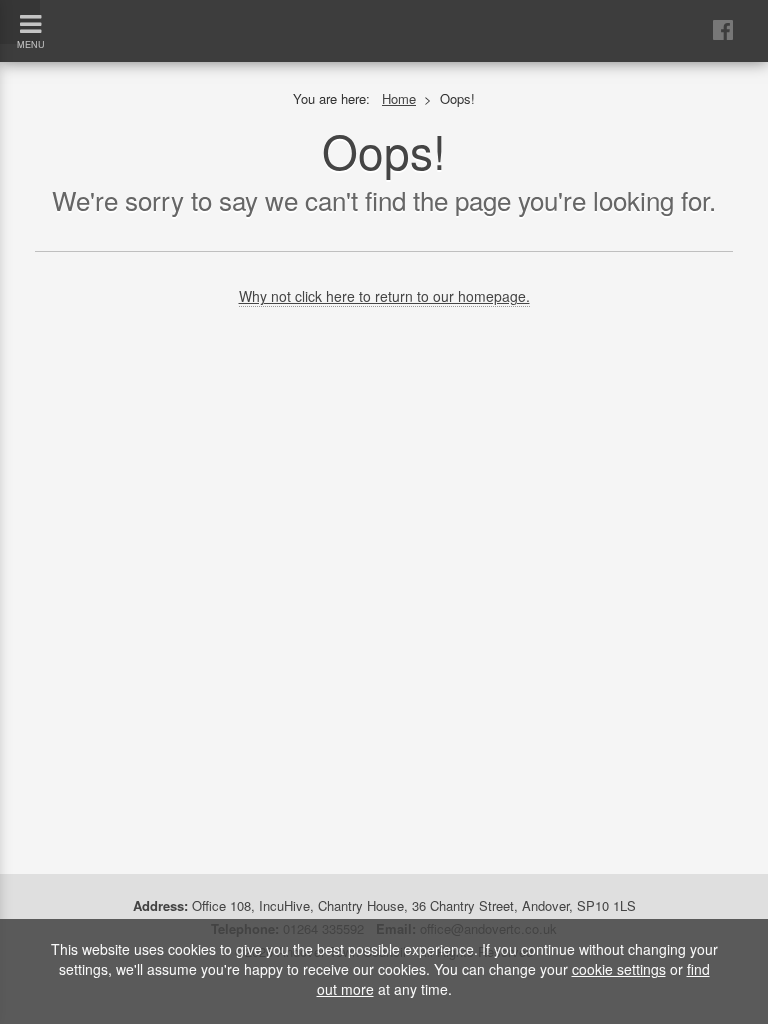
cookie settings (619, 969)
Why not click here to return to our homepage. (384, 296)
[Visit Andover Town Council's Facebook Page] (723, 28)
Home (399, 98)
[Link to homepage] (384, 14)
